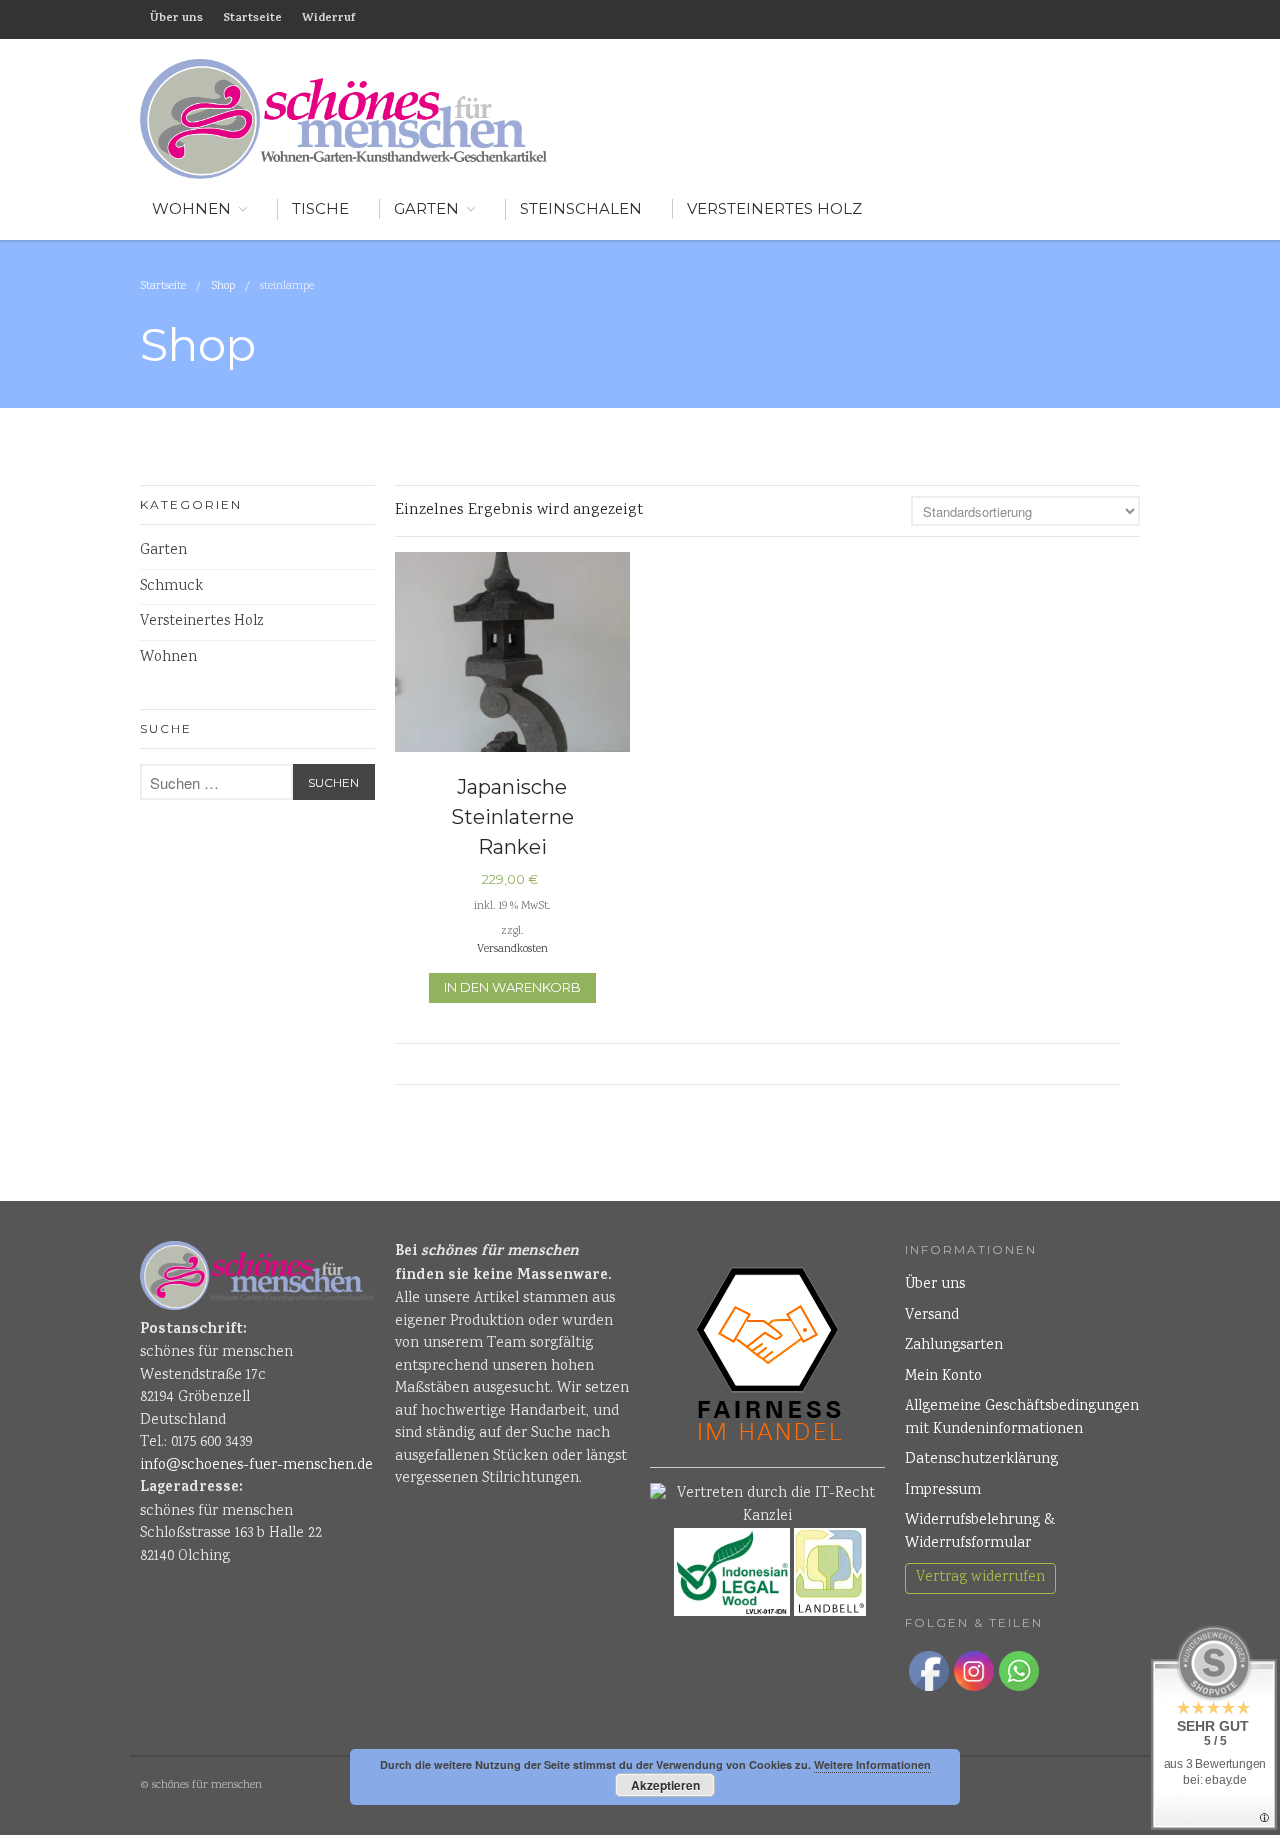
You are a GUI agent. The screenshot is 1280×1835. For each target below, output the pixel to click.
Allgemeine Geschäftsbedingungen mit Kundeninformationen (1022, 1418)
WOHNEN (191, 208)
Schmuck (171, 587)
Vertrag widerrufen (980, 1578)
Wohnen (168, 658)
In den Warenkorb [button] (512, 987)
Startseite (252, 19)
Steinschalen (581, 208)
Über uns (176, 19)
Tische (320, 208)
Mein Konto (943, 1377)
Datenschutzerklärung (981, 1460)
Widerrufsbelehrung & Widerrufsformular (980, 1532)
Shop (223, 286)
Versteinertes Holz (774, 208)
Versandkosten (512, 949)
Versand (932, 1316)
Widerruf (328, 19)
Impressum (943, 1491)
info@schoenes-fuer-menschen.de (256, 1466)
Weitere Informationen (872, 1764)
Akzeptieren (665, 1785)
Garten (426, 208)
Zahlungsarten (954, 1346)
